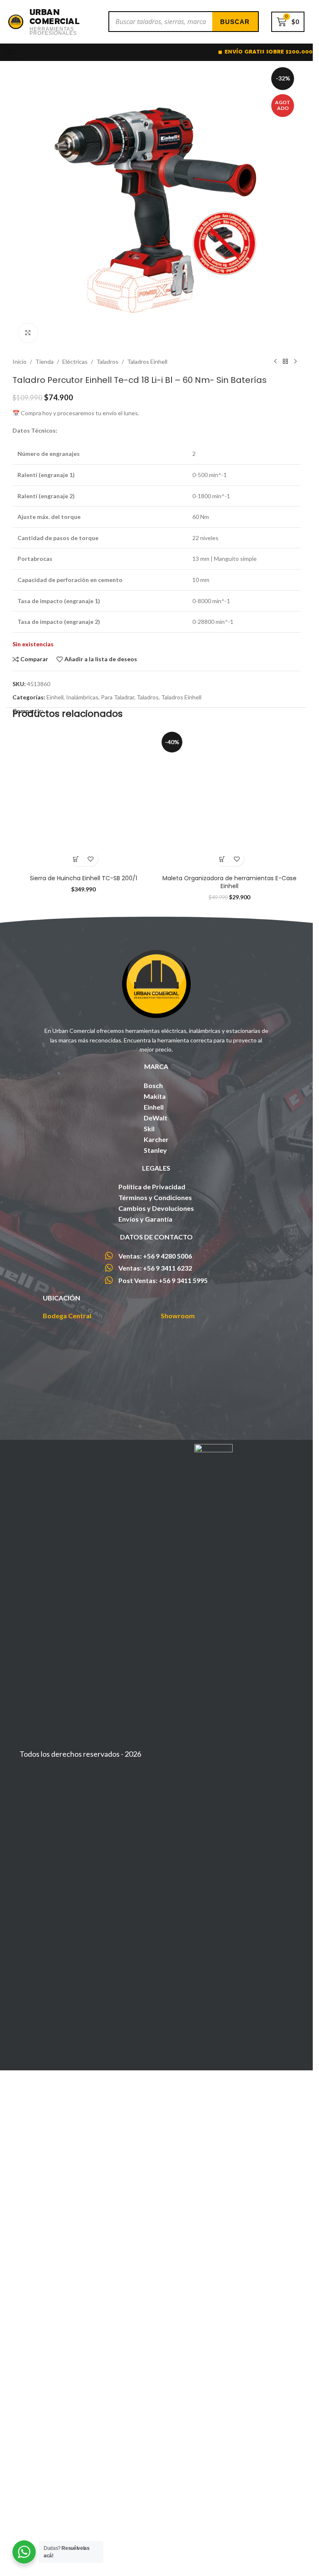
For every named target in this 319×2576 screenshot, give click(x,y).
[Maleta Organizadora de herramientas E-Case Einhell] (230, 800)
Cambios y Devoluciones (156, 1208)
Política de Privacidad (152, 1187)
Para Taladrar (118, 697)
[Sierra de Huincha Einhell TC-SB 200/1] (83, 800)
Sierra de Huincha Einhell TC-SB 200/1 (83, 878)
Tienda (44, 362)
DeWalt (156, 1118)
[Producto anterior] (275, 362)
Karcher (156, 1139)
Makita (155, 1096)
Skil (149, 1129)
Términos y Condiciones (155, 1197)
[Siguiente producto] (295, 362)
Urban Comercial (55, 16)
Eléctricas (75, 362)
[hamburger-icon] (9, 52)
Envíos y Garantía (145, 1219)
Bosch (153, 1085)
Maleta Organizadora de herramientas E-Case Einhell (229, 882)
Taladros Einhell (147, 362)
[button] (76, 859)
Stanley (155, 1150)
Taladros (107, 362)
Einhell (55, 697)
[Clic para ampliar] (28, 333)
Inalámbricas (82, 697)
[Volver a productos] (285, 362)
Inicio (20, 362)
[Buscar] (235, 22)
